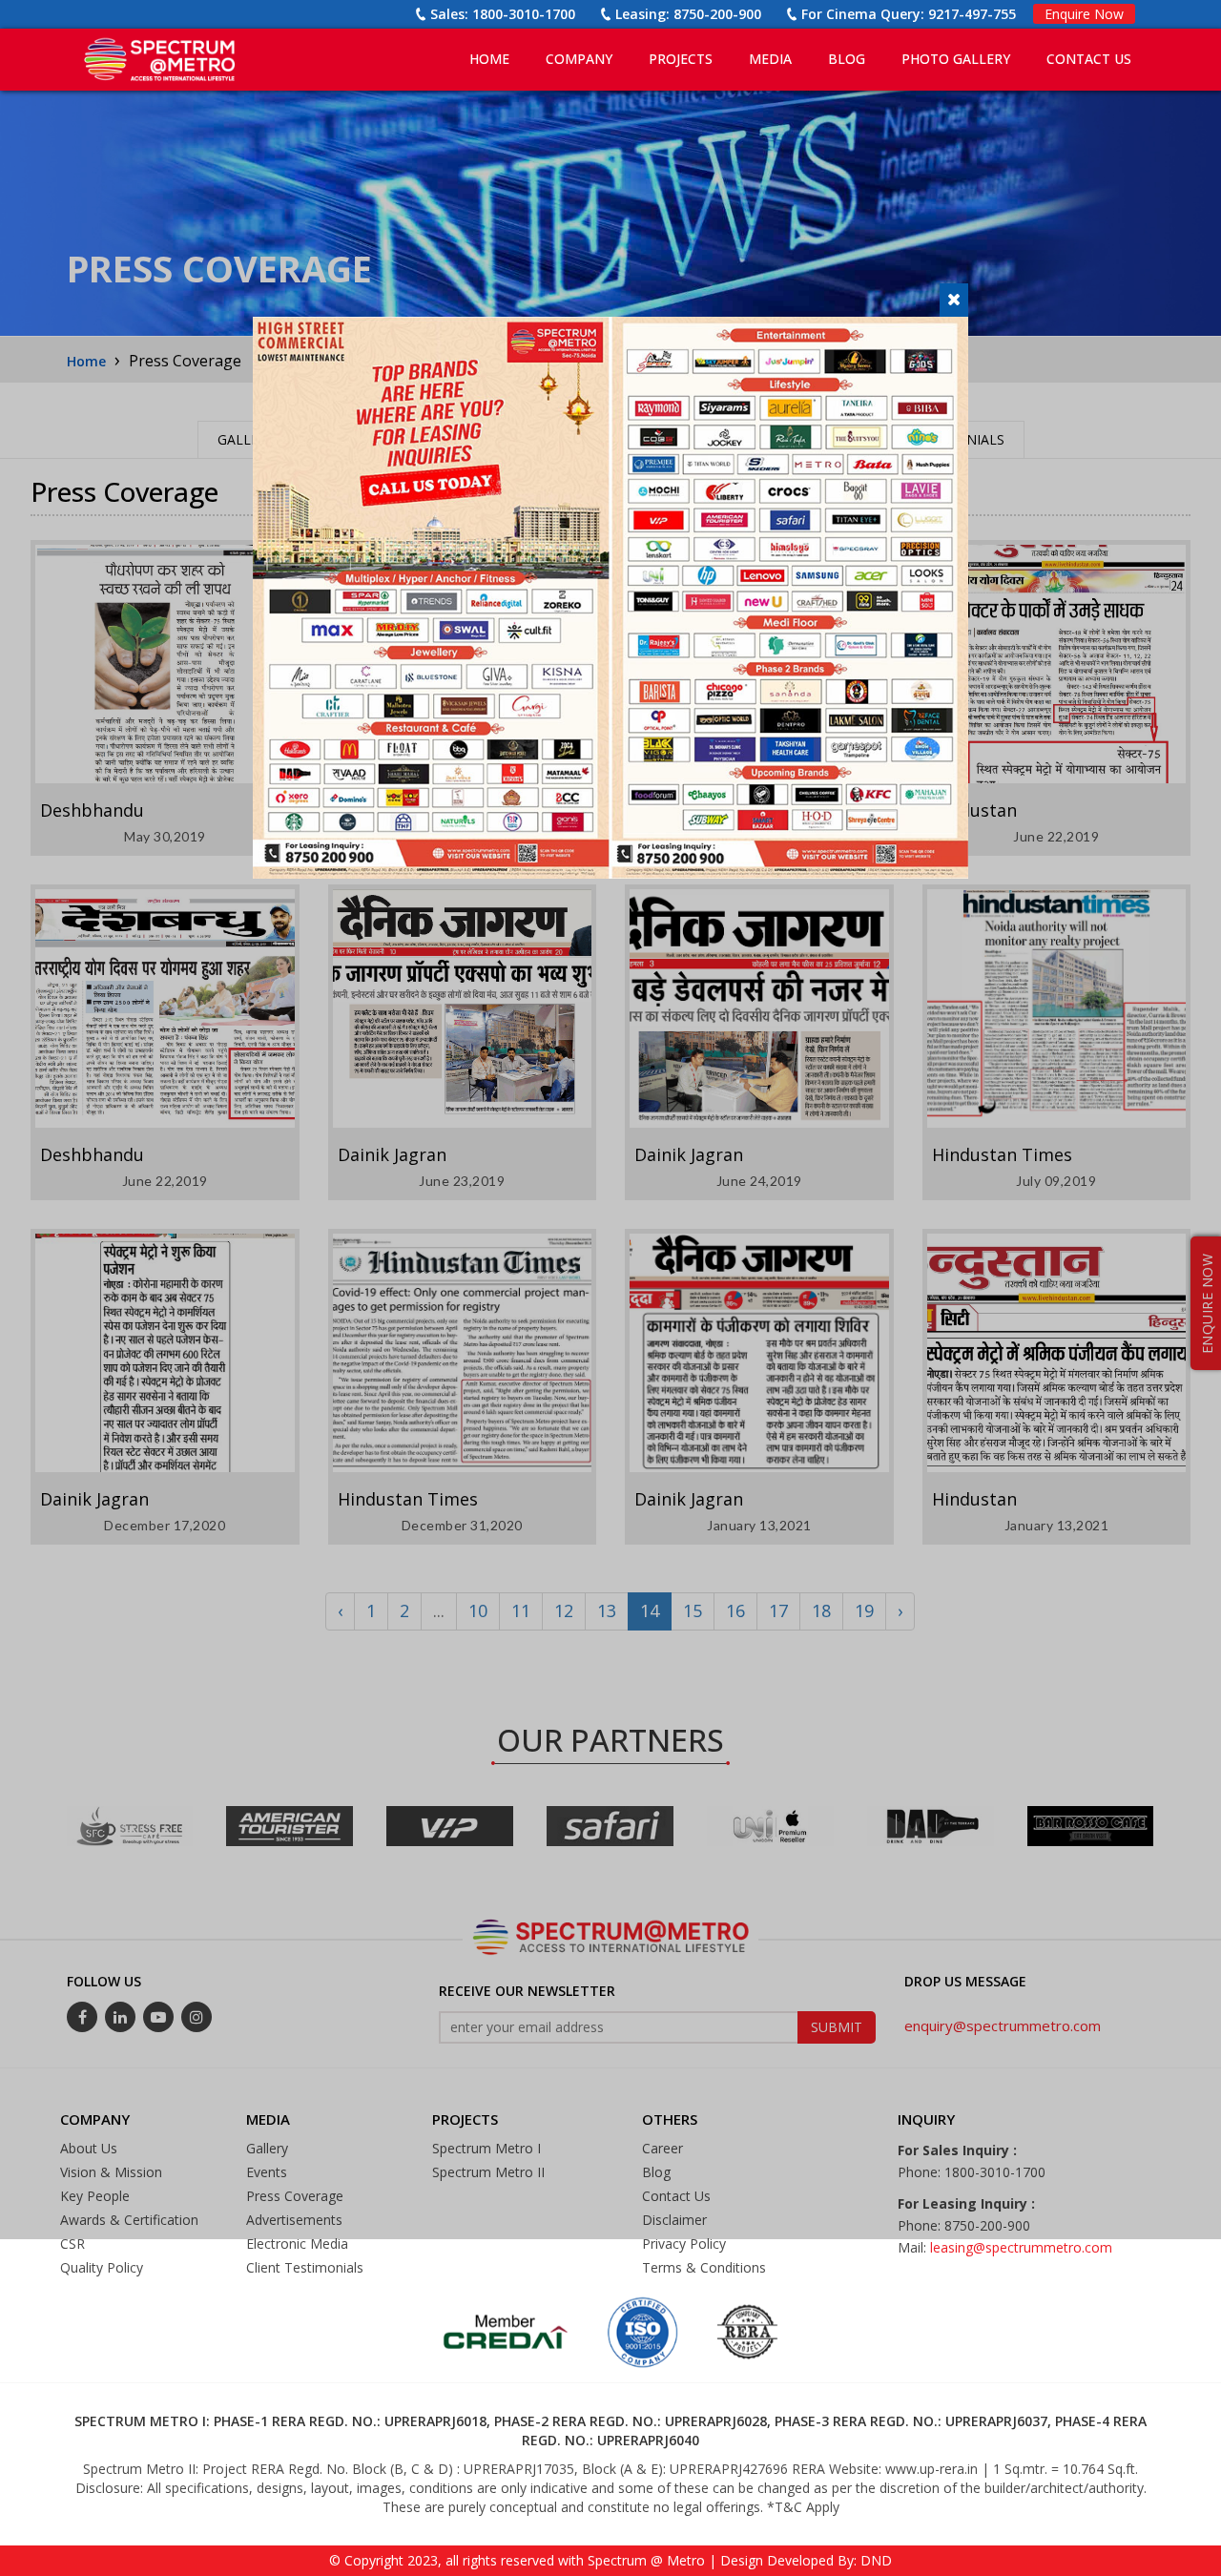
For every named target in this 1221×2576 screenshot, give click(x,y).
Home (489, 59)
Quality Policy (102, 2267)
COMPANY (579, 59)
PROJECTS (681, 59)
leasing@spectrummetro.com (1021, 2247)
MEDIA (770, 59)
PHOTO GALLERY (956, 59)
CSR (72, 2244)
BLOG (847, 59)
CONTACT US (1089, 59)
